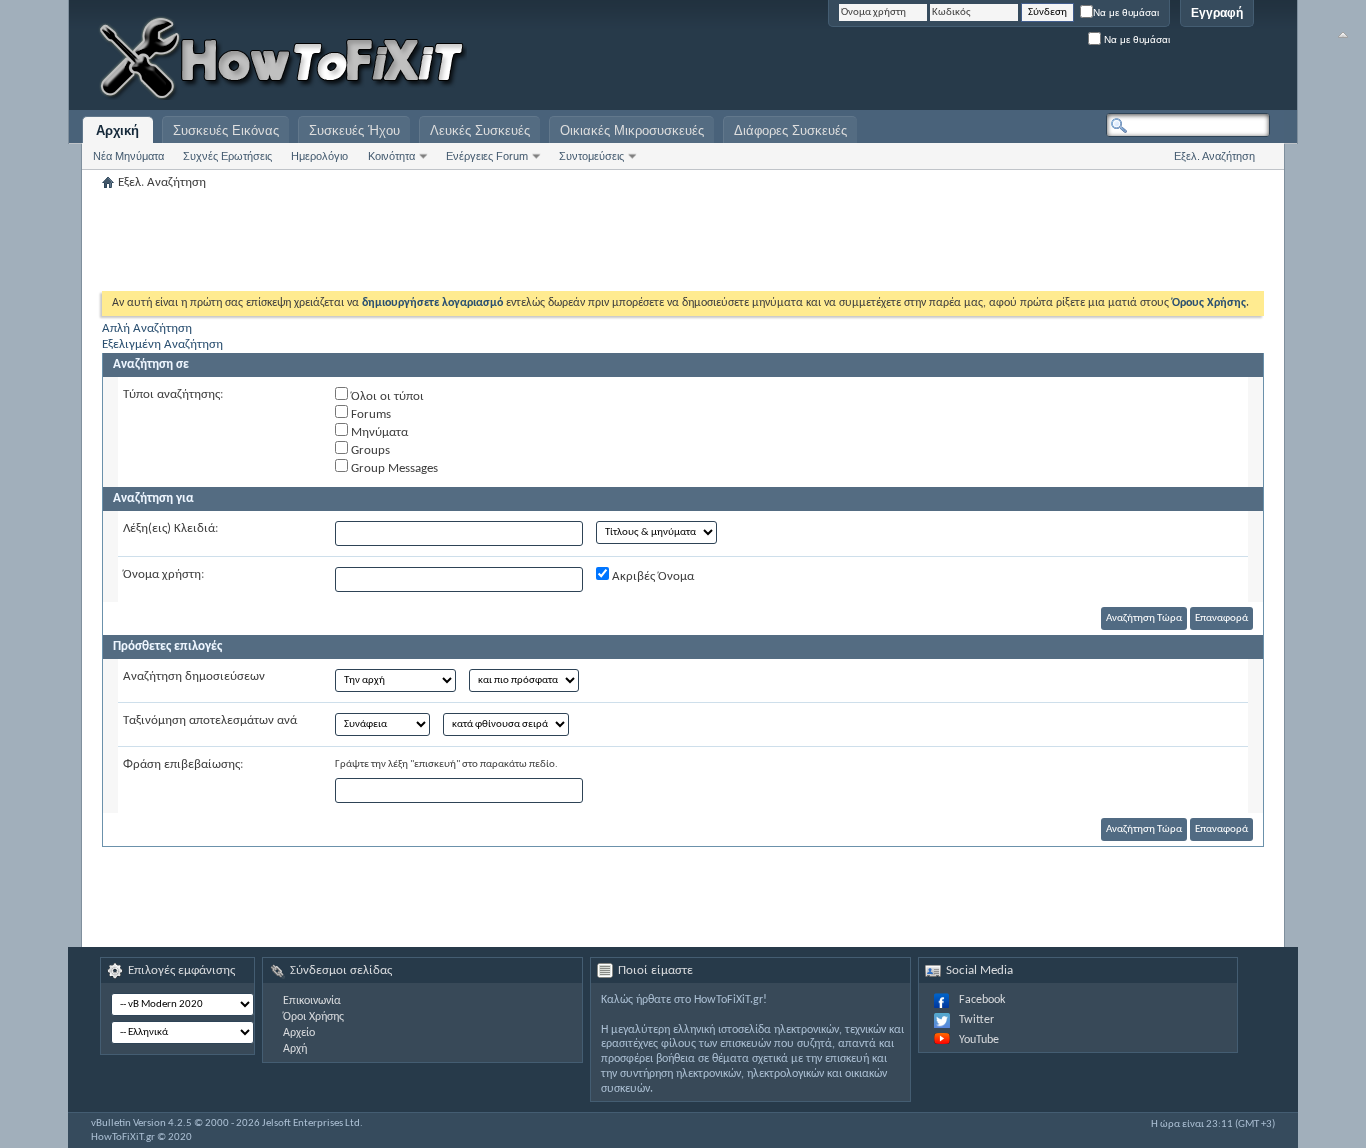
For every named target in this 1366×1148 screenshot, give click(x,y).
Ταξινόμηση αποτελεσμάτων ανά (210, 720)
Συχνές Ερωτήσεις (227, 156)
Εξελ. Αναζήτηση (1214, 156)
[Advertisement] (1020, 60)
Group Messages (393, 468)
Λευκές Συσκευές (480, 130)
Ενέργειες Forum (487, 156)
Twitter (976, 1020)
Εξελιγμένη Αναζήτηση (162, 344)
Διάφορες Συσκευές (790, 130)
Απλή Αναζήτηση (147, 328)
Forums (369, 414)
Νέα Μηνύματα (128, 156)
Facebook (982, 1000)
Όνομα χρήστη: (163, 574)
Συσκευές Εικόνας (226, 130)
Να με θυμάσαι (1126, 12)
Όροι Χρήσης (313, 1017)
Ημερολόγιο (319, 156)
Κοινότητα (391, 156)
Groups (369, 450)
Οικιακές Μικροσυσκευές (632, 130)
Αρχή (295, 1049)
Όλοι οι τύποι (386, 396)
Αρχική (117, 130)
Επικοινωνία (312, 1001)
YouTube (979, 1040)
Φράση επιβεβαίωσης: (183, 764)
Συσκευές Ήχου (354, 130)
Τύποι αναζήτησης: (173, 394)
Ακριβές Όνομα (651, 576)
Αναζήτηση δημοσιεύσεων (194, 676)
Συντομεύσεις (591, 156)
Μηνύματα (378, 432)
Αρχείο (299, 1033)
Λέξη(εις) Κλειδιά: (170, 528)
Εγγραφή (1217, 13)
